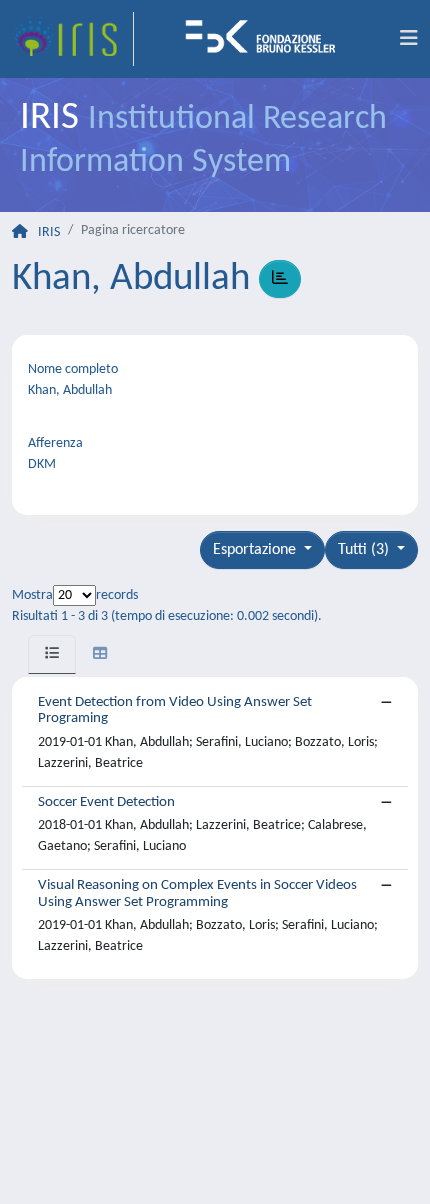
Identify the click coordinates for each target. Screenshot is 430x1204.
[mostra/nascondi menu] (409, 39)
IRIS (49, 232)
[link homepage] (73, 39)
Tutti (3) (365, 550)
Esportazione (256, 550)
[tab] (52, 654)
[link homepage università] (267, 39)
